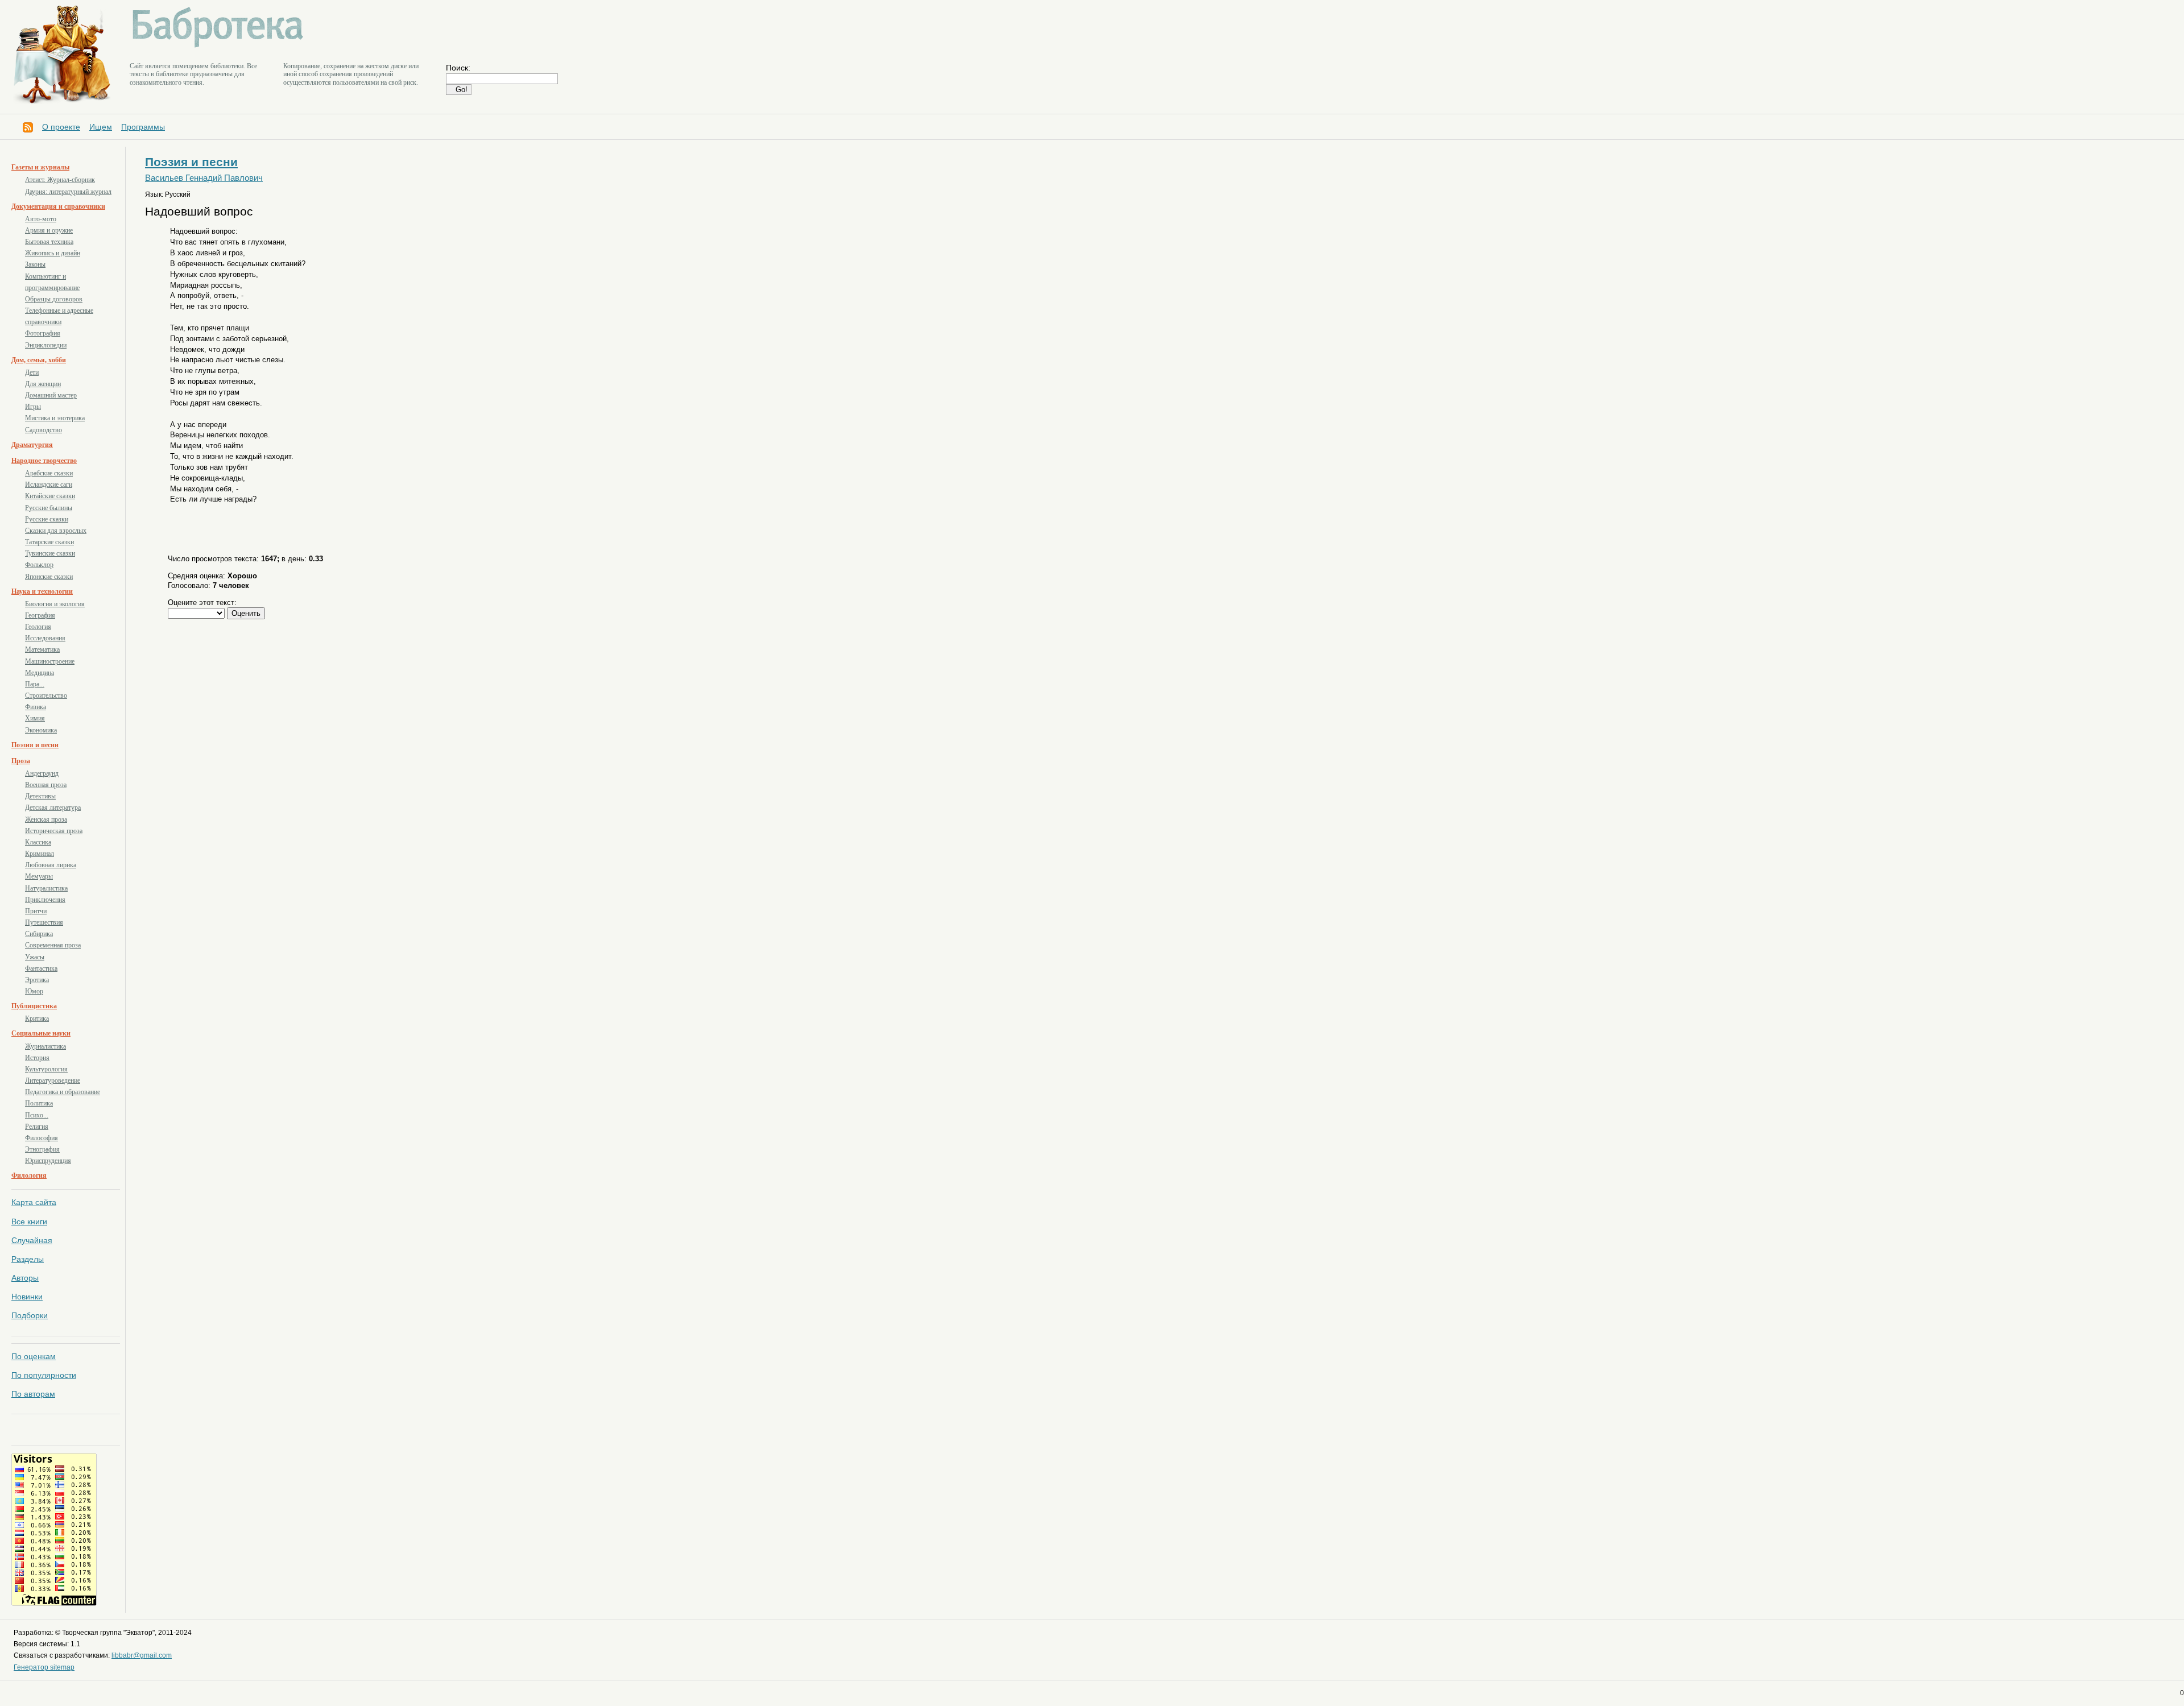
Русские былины (49, 508)
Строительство (46, 695)
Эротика (37, 980)
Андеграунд (42, 773)
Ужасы (35, 957)
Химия (35, 718)
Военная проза (46, 785)
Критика (37, 1018)
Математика (42, 649)
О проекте (61, 127)
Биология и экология (55, 604)
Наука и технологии (42, 591)
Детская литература (53, 808)
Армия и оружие (49, 230)
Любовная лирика (51, 865)
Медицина (40, 673)
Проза (21, 761)
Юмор (34, 991)
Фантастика (41, 968)
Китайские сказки (50, 496)
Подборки (30, 1315)
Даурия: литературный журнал (68, 192)
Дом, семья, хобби (39, 360)
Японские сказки (49, 577)
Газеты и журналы (40, 167)
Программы (143, 127)
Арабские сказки (49, 473)
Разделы (28, 1259)
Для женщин (43, 384)
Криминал (40, 854)
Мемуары (39, 876)
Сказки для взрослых (56, 531)
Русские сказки (47, 519)
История (37, 1058)
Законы (35, 264)
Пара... (35, 684)
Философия (42, 1138)
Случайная (32, 1240)
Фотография (43, 333)
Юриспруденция (48, 1161)
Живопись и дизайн (53, 253)
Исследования (45, 638)
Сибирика (39, 934)
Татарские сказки (49, 542)
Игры (33, 407)
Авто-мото (41, 219)
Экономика (41, 730)
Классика (38, 842)
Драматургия (32, 445)
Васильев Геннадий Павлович (204, 178)
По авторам (33, 1394)
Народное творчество (44, 461)
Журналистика (45, 1046)
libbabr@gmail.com (142, 1655)
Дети (32, 372)
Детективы (40, 796)
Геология (38, 627)
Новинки (27, 1297)
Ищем (101, 127)
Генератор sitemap (44, 1667)
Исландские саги (49, 485)
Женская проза (46, 819)
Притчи (36, 911)
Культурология (46, 1069)
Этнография (42, 1149)
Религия (37, 1127)
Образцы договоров (54, 299)
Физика (36, 707)
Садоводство (44, 430)
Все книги (29, 1221)
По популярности (44, 1375)
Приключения (45, 900)
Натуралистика (46, 888)
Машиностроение (50, 661)
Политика (39, 1103)
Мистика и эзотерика (55, 418)
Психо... (37, 1115)
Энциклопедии (46, 345)
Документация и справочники (58, 206)
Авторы (25, 1278)
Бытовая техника (49, 242)
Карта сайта (34, 1202)
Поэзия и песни (35, 745)
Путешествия (44, 922)
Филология (29, 1175)
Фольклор (39, 565)
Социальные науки (41, 1033)
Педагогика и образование (63, 1092)
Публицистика (34, 1006)
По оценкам (34, 1356)
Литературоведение (53, 1080)
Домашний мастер (51, 395)
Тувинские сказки (50, 553)
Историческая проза (54, 831)
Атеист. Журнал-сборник (60, 180)
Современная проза (53, 945)
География (40, 615)
